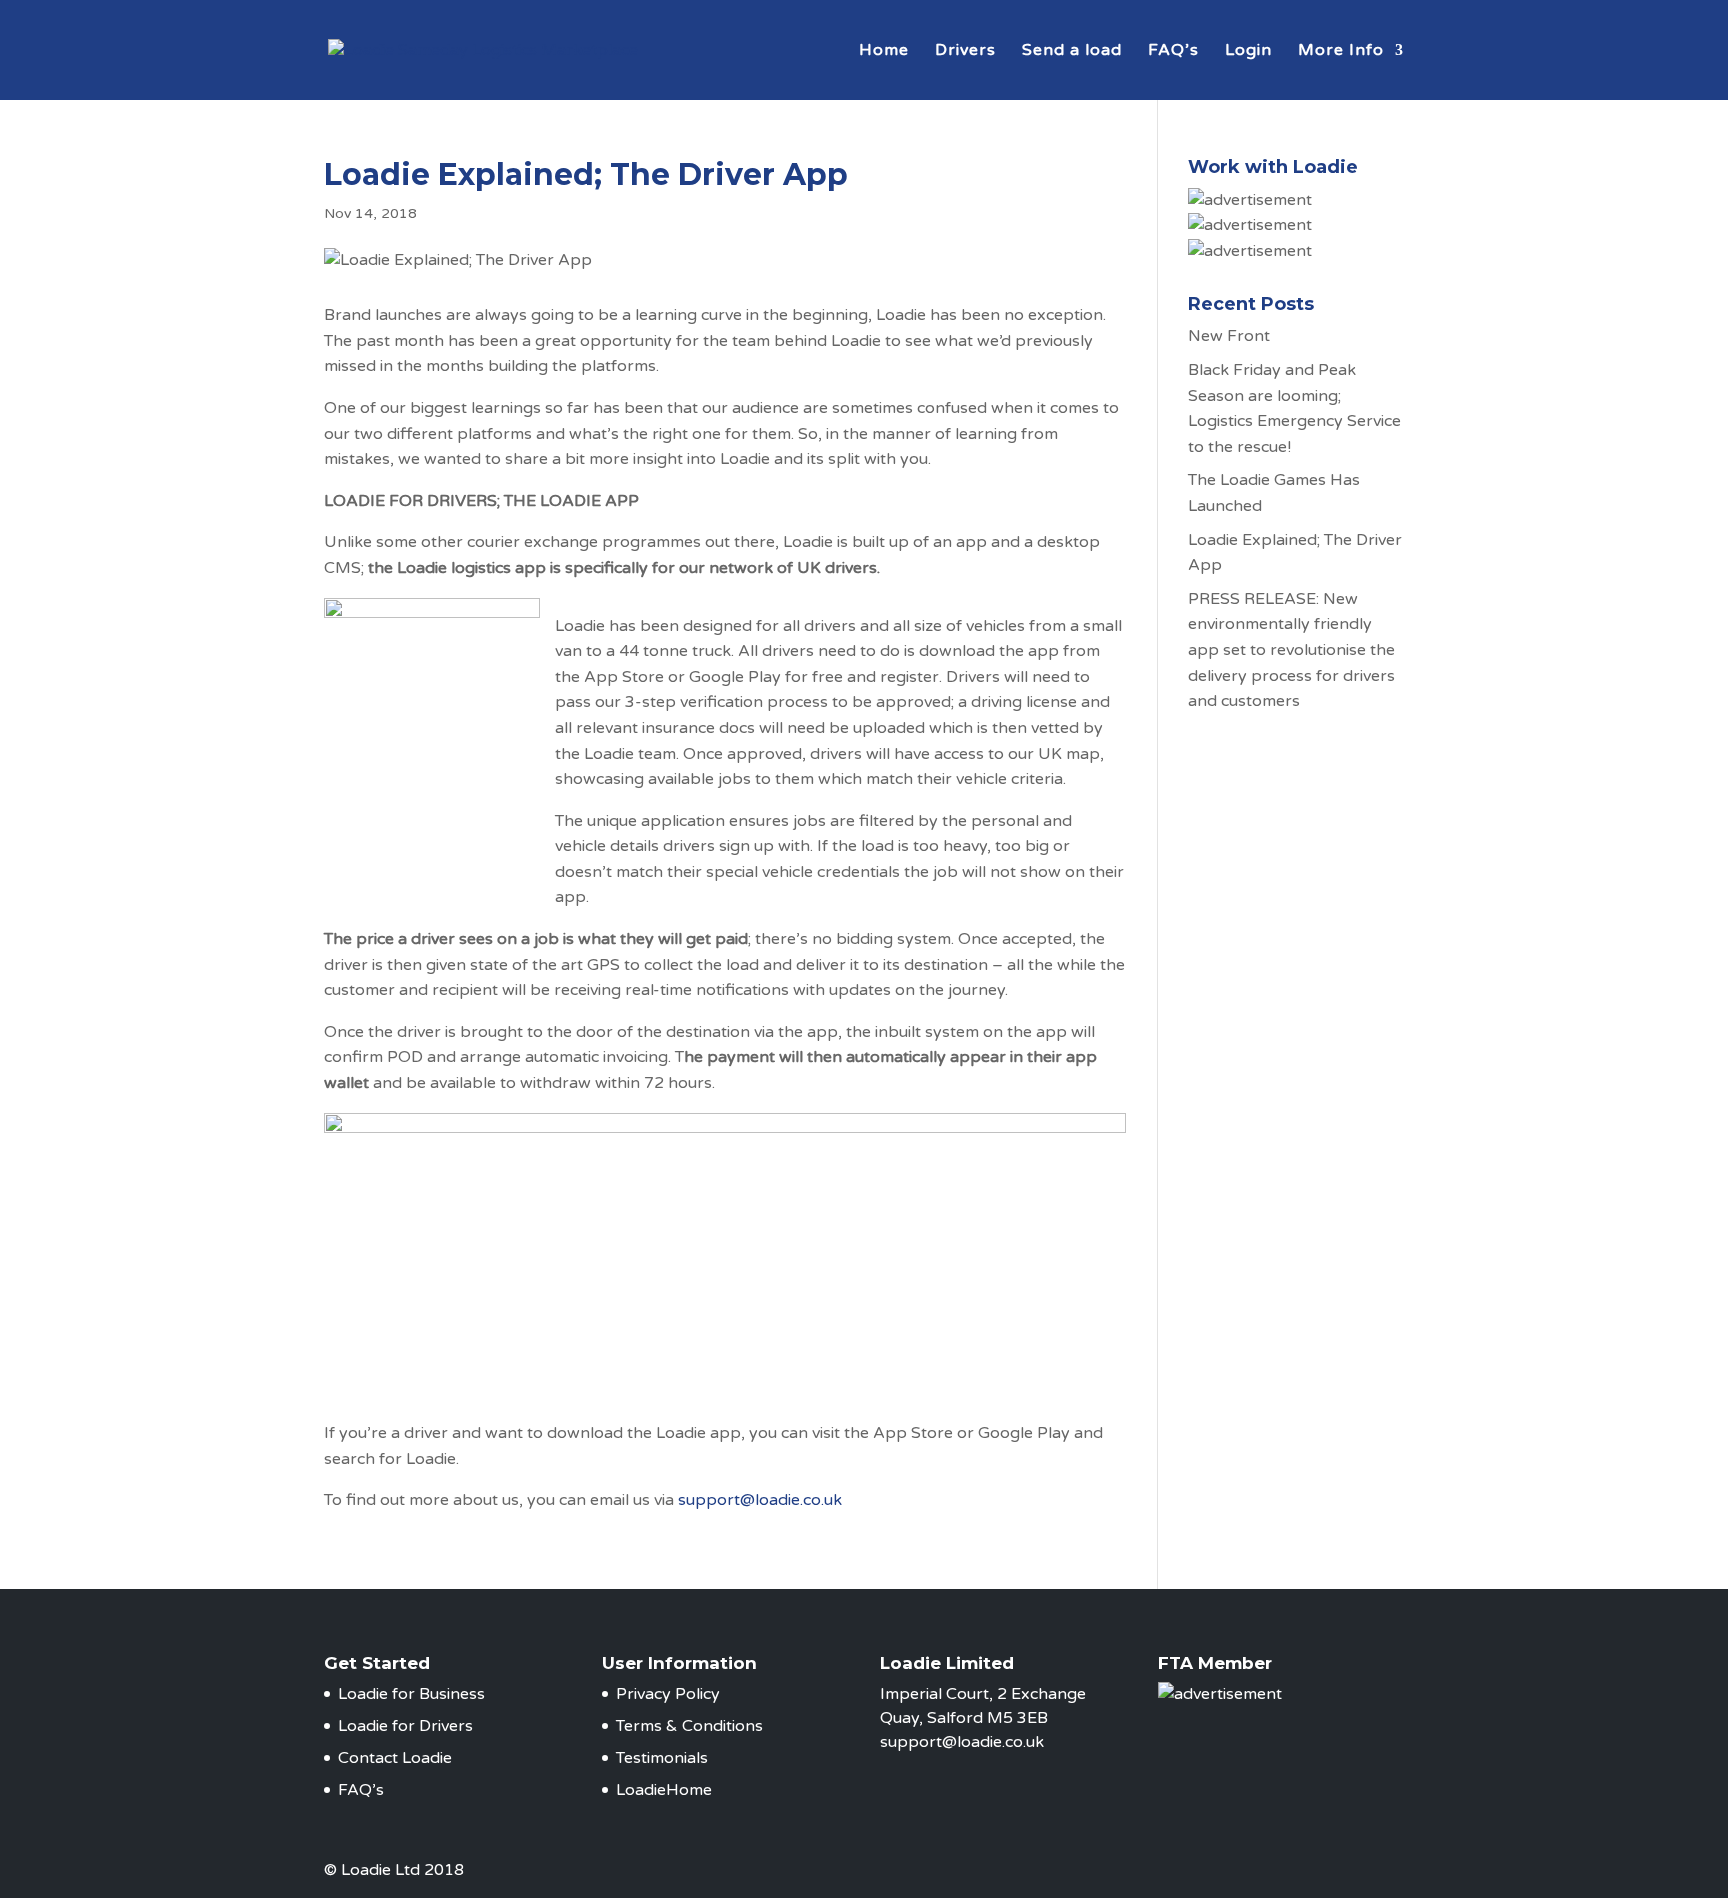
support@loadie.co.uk (762, 1500)
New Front (1229, 336)
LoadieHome (664, 1790)
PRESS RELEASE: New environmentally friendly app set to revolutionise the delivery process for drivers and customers (1291, 650)
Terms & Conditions (689, 1726)
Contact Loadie (395, 1758)
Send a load (1072, 51)
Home (884, 51)
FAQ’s (1173, 51)
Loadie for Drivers (405, 1726)
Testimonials (662, 1758)
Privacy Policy (668, 1694)
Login (1248, 51)
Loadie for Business (411, 1694)
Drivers (965, 51)
